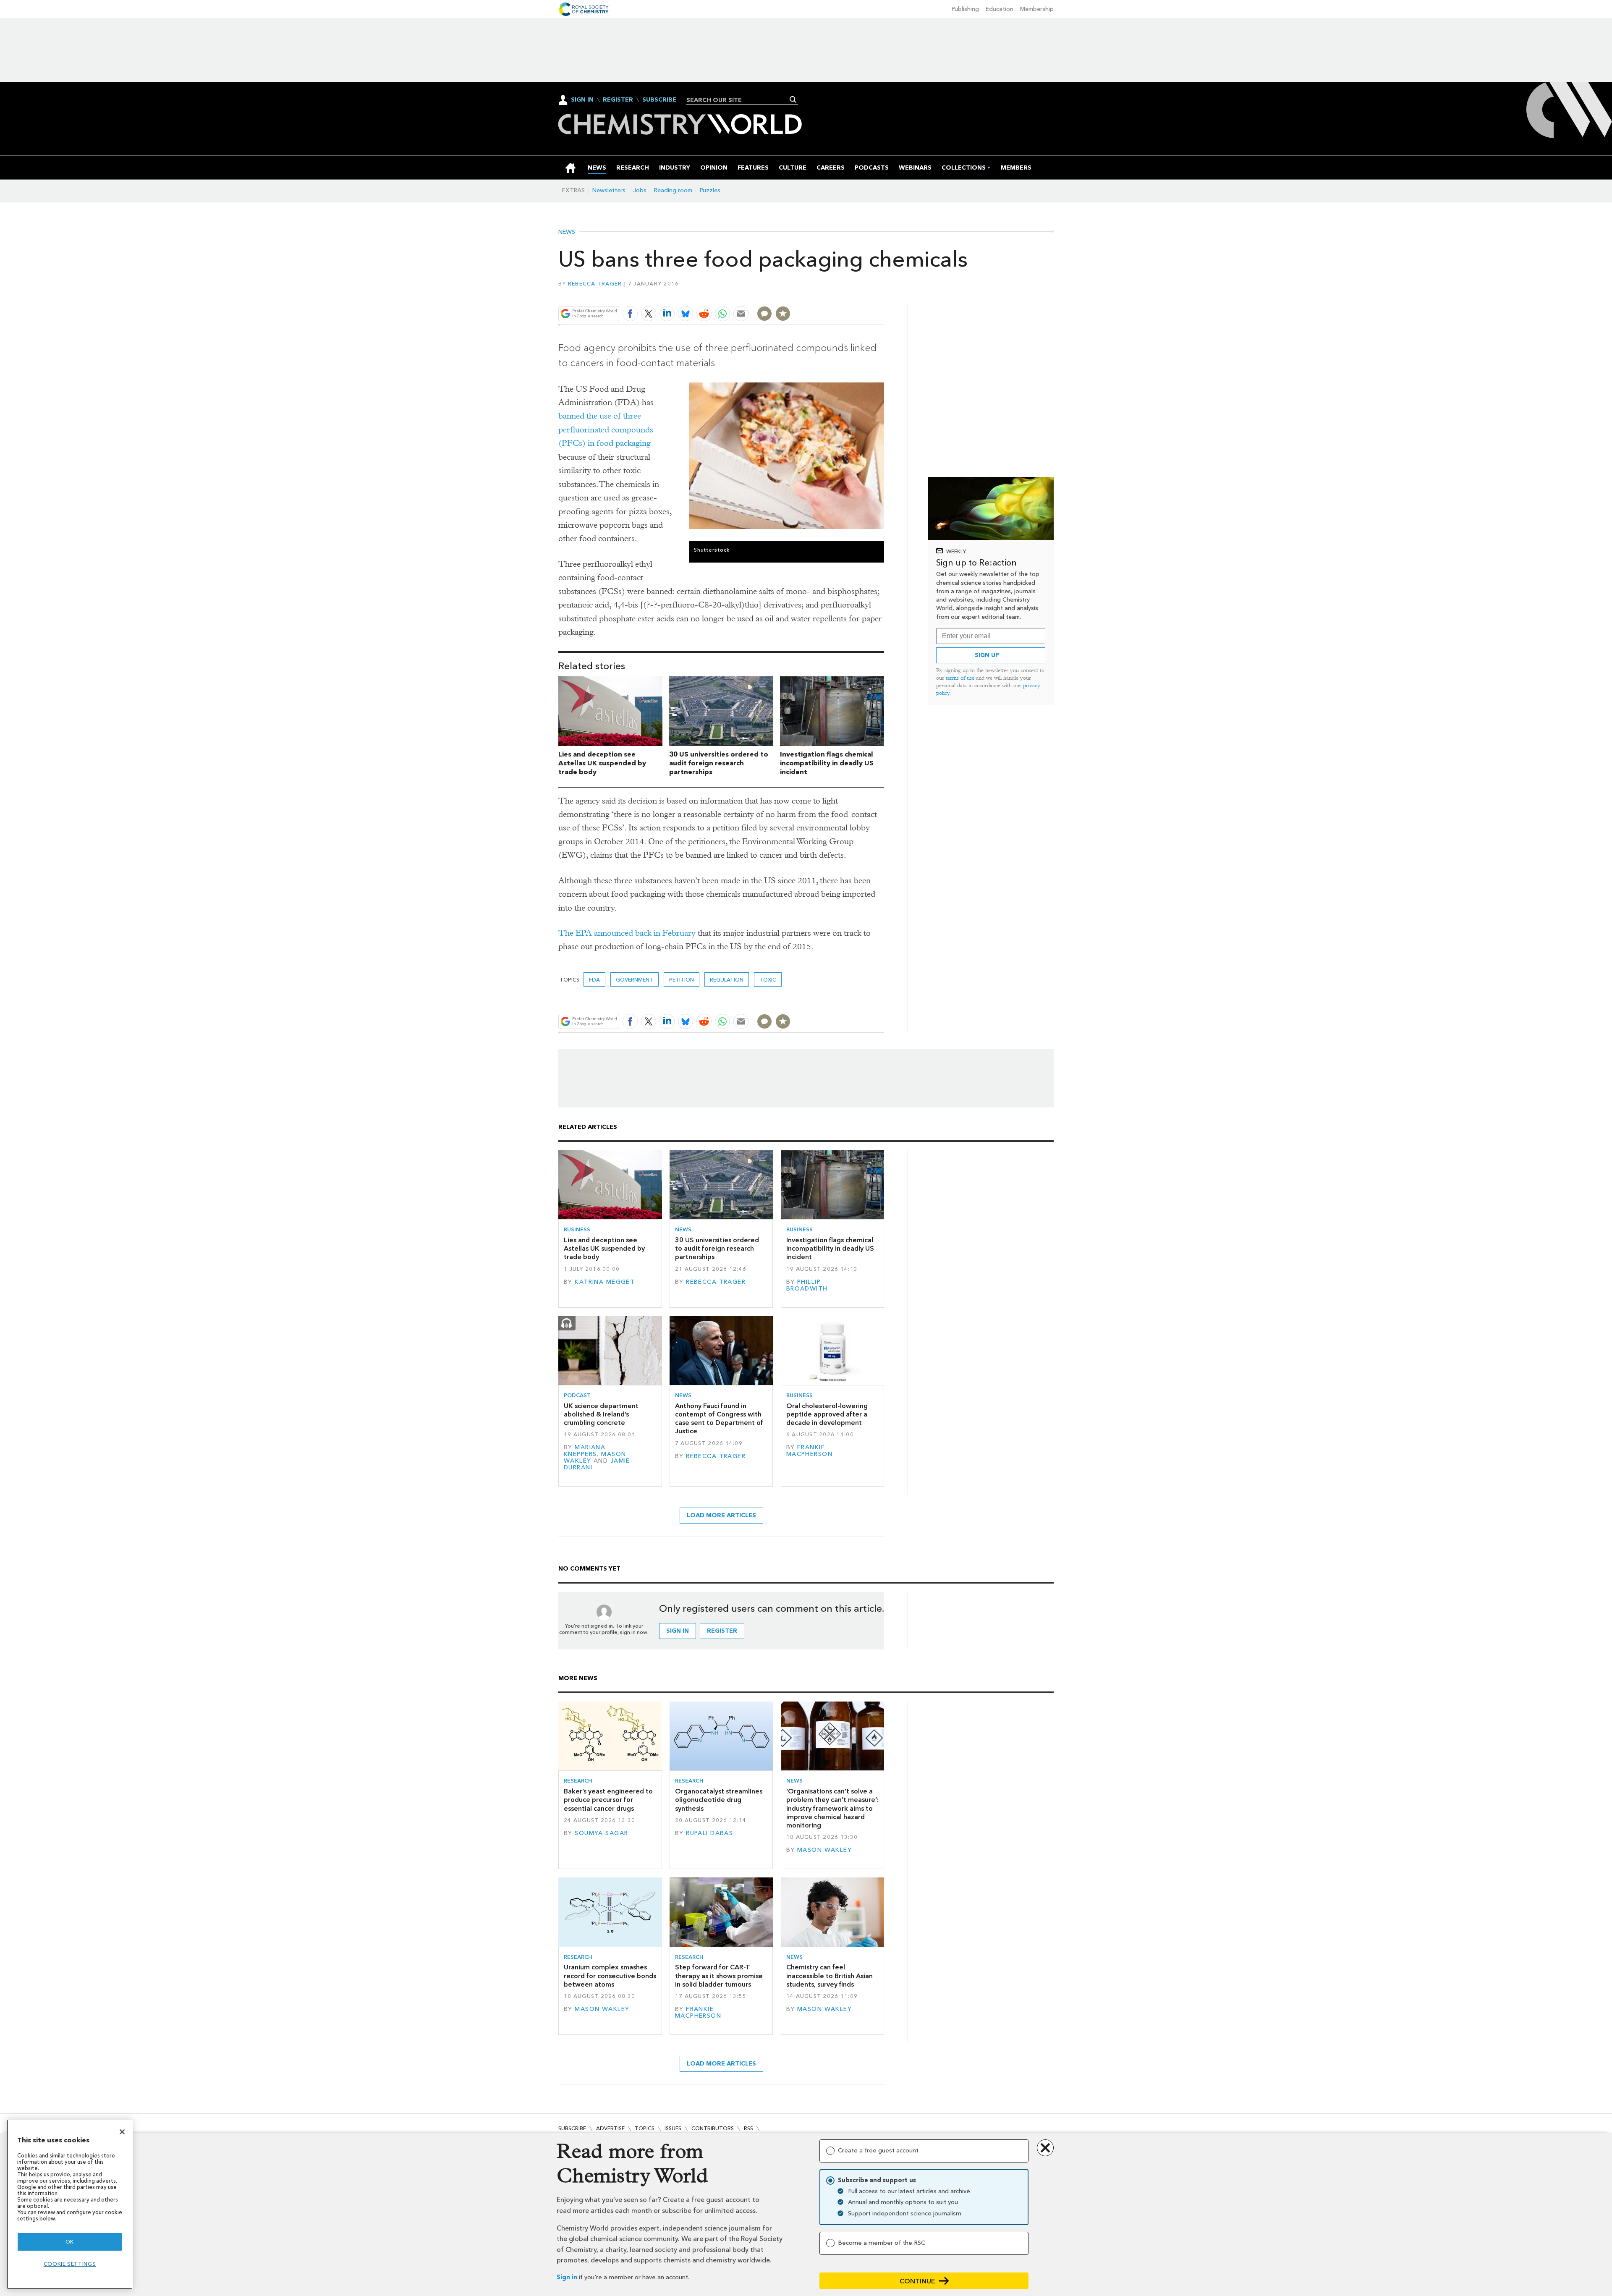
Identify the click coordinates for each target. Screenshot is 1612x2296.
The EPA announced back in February (627, 933)
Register (618, 100)
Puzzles (710, 190)
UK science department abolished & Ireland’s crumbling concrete (601, 1414)
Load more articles (721, 1515)
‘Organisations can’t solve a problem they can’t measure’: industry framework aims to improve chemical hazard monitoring (832, 1808)
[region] (70, 2204)
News (567, 232)
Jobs (640, 190)
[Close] (122, 2132)
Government (635, 980)
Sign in (567, 2277)
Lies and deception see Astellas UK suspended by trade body (602, 763)
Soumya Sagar (601, 1833)
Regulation (727, 980)
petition (682, 980)
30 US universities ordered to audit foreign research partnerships (719, 763)
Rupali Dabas (709, 1833)
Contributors (713, 2128)
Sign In (582, 100)
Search (793, 99)
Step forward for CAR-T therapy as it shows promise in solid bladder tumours (719, 1976)
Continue (917, 2281)
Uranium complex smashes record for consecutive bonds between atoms (610, 1976)
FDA (594, 980)
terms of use (960, 678)
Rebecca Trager (595, 284)
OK (70, 2242)
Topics (645, 2128)
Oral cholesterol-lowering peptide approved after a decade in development (827, 1414)
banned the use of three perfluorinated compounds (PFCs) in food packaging (606, 429)
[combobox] (739, 100)
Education (1000, 9)
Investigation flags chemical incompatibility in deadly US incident (827, 763)
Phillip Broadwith (807, 1285)
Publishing (965, 9)
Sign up (987, 655)
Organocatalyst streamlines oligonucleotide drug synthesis (719, 1800)
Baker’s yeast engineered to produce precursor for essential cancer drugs (608, 1800)
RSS (748, 2128)
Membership (1037, 9)
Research (578, 1781)
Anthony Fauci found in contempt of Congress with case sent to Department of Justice (719, 1419)
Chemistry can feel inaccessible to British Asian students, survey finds (830, 1976)
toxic (768, 980)
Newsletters (609, 190)
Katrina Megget (605, 1282)
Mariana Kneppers (585, 1451)
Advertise (610, 2128)
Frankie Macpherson (809, 1451)
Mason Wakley (824, 1850)
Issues (673, 2128)
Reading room (673, 190)
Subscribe (659, 100)
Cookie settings (70, 2264)
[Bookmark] (783, 314)
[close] (883, 294)
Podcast (577, 1395)
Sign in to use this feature (844, 294)
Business (577, 1229)
